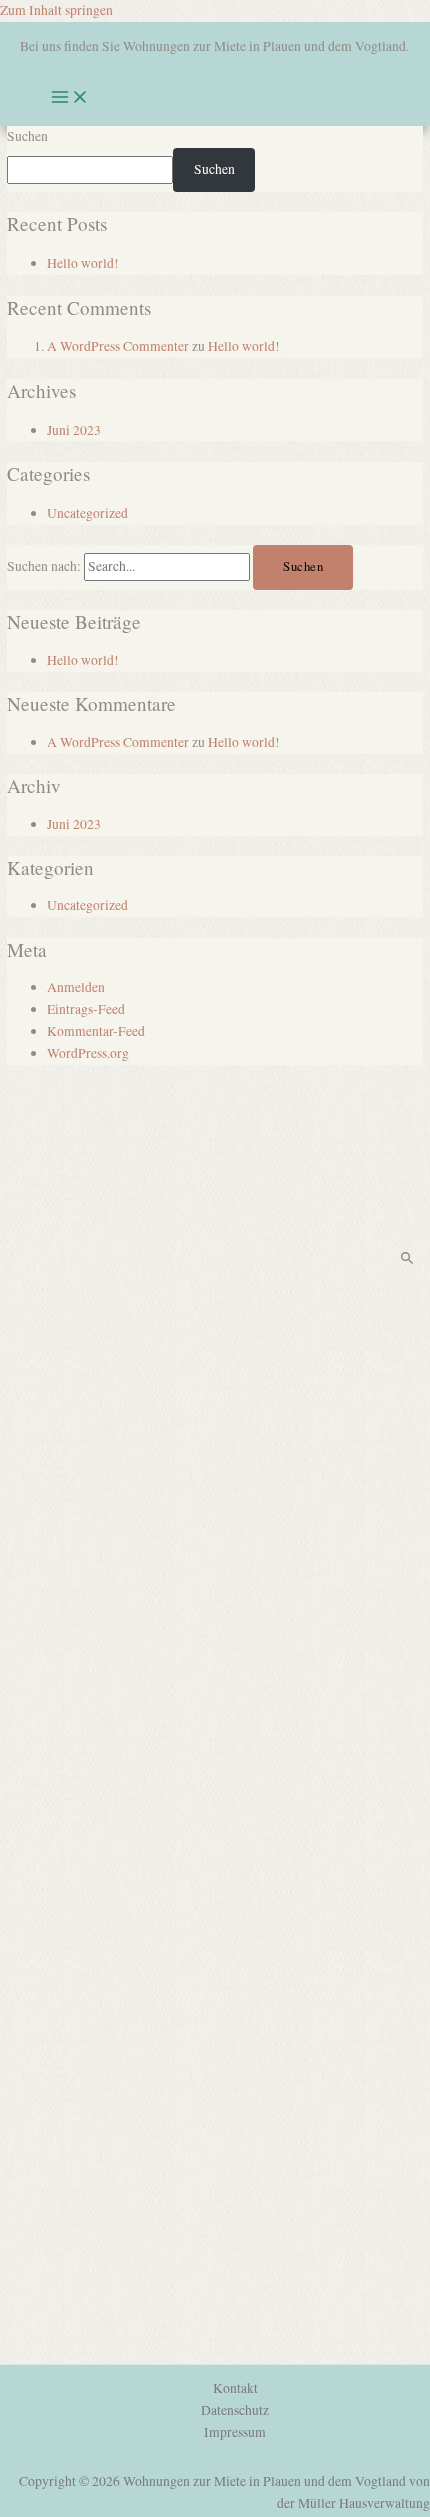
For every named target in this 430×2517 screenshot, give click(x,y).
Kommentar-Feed (96, 1031)
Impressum (235, 2432)
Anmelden (76, 987)
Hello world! (83, 263)
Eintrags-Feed (86, 1009)
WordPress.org (88, 1053)
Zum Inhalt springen (56, 10)
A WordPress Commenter (118, 346)
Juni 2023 (74, 430)
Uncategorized (87, 513)
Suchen (27, 136)
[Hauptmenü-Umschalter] (70, 98)
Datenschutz (235, 2410)
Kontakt (235, 2388)
